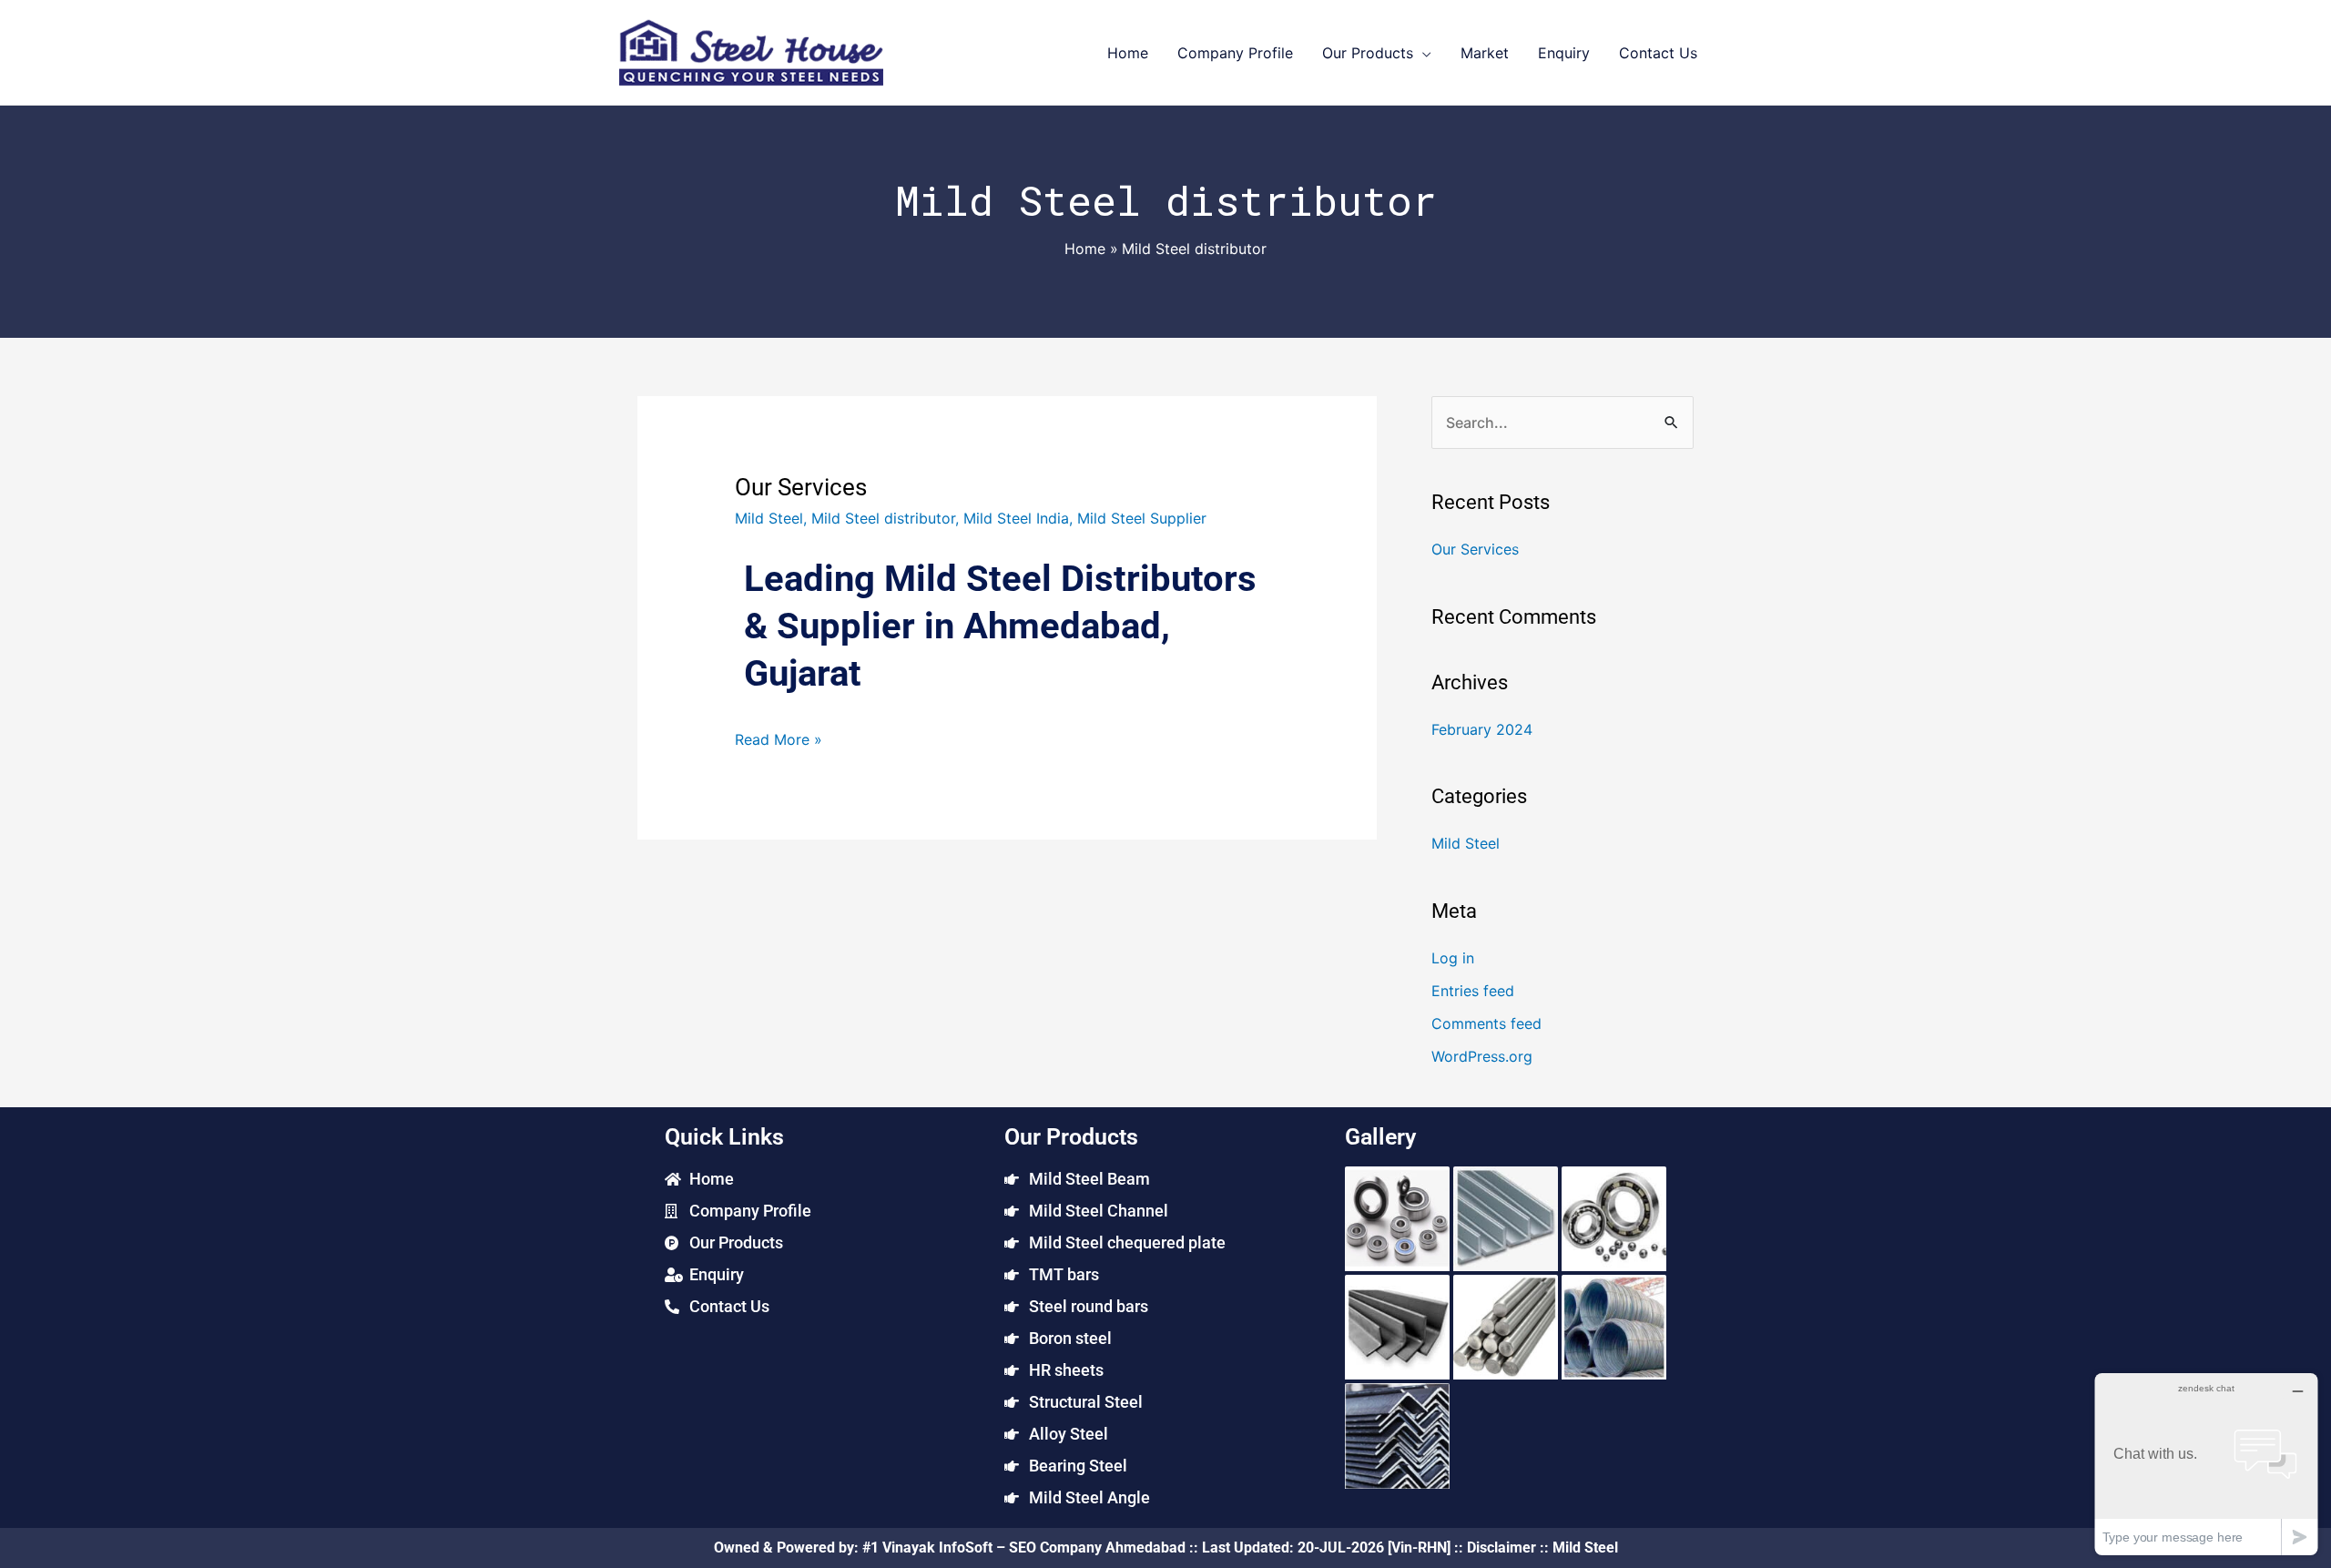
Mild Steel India (1016, 518)
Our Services (801, 487)
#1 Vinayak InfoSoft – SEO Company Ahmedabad (1024, 1548)
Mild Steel (769, 518)
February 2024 (1482, 729)
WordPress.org (1482, 1056)
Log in (1453, 958)
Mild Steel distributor (883, 518)
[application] (1422, 53)
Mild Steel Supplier (1142, 518)
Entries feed (1473, 991)
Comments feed (1486, 1023)
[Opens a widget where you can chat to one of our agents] (2206, 1464)
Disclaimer (1501, 1548)
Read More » (779, 738)
